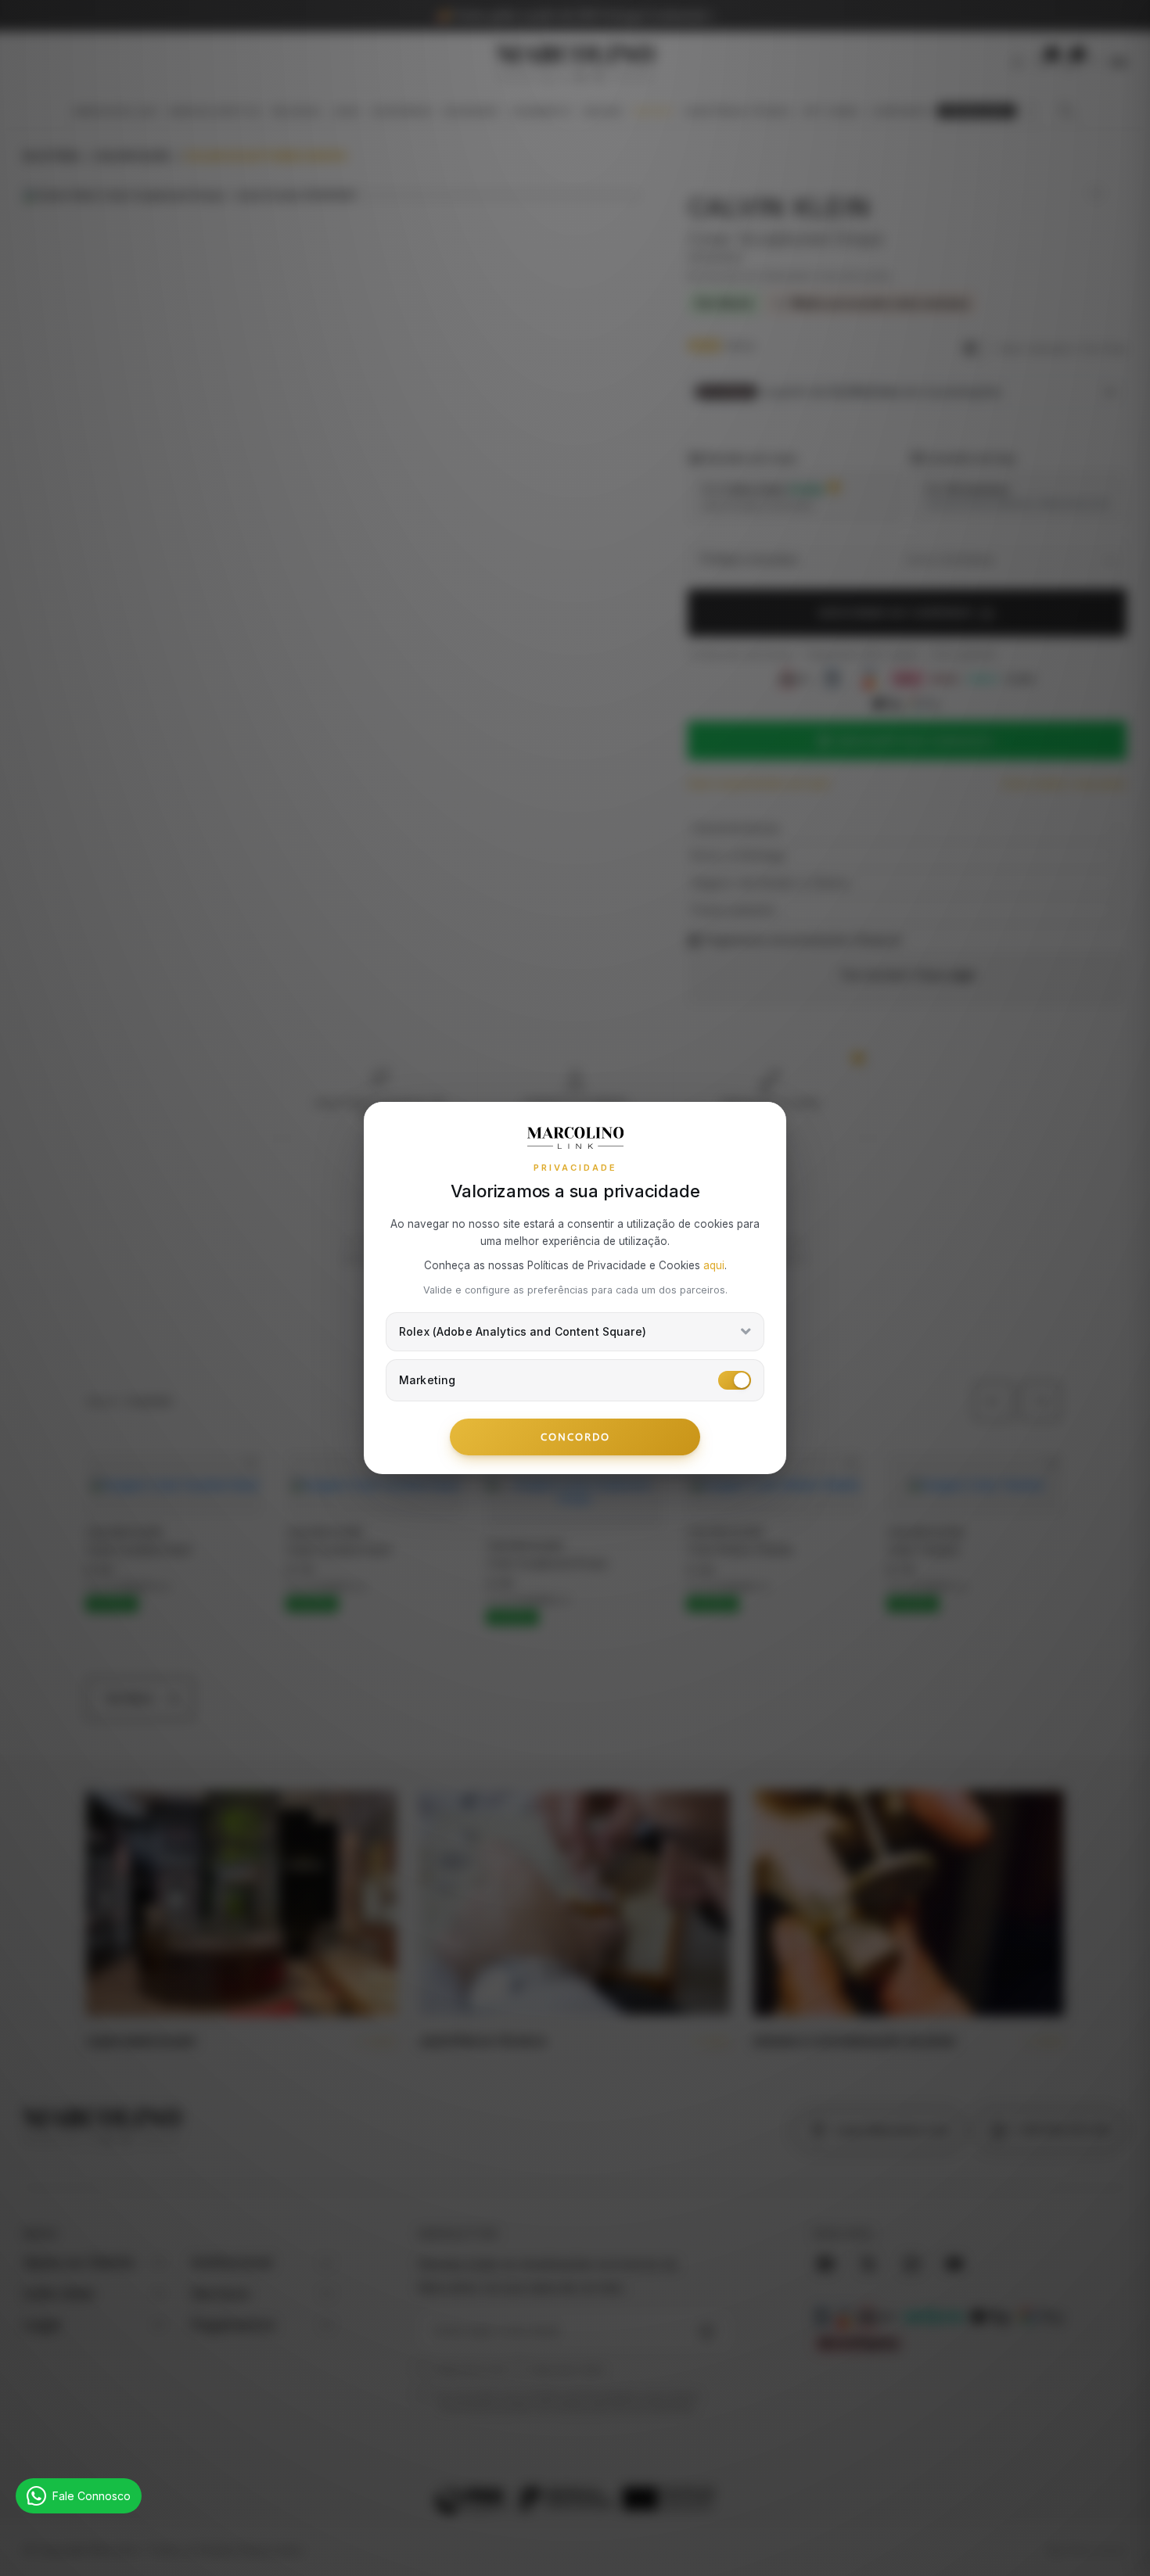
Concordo (575, 1437)
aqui (714, 1265)
